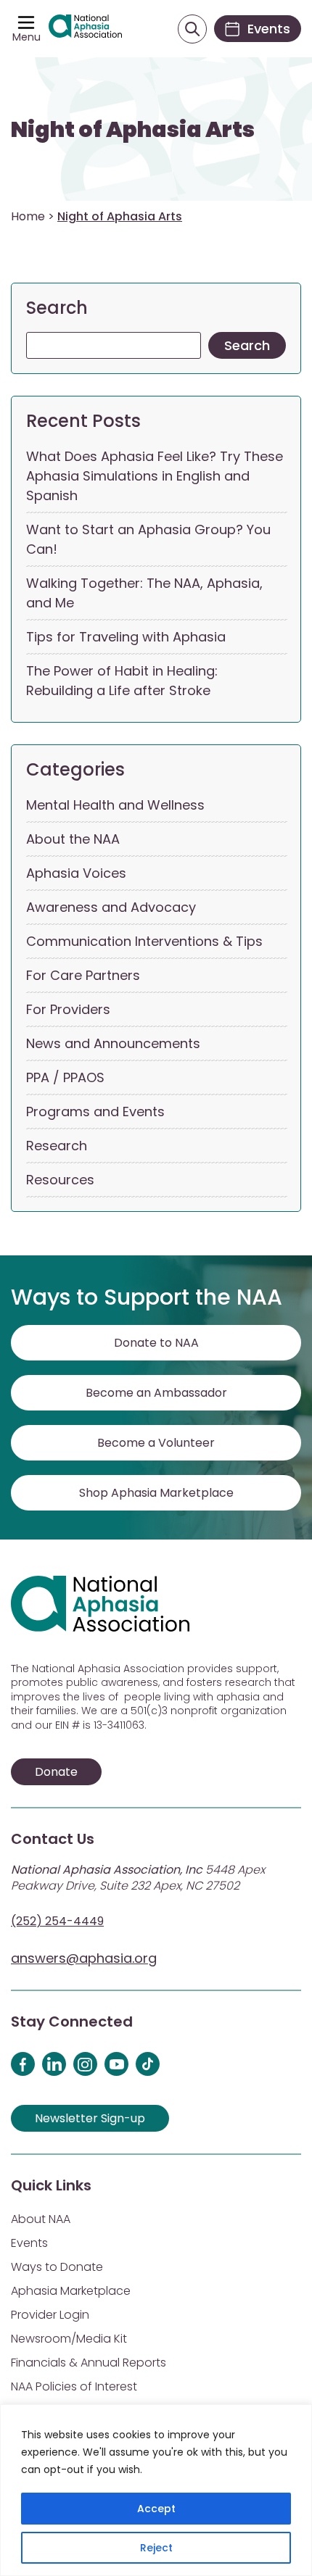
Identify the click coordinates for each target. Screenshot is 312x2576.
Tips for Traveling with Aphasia (126, 637)
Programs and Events (95, 1112)
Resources (60, 1180)
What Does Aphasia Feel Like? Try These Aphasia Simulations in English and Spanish (155, 476)
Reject (156, 2548)
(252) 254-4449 (57, 1921)
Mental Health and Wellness (115, 805)
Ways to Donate (57, 2267)
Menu (26, 37)
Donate (56, 1772)
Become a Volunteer (156, 1443)
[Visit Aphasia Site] (85, 29)
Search (57, 308)
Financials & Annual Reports (89, 2363)
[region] (156, 2490)
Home (28, 216)
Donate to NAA (156, 1343)
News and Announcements (113, 1043)
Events (29, 2243)
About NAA (41, 2219)
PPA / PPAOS (65, 1077)
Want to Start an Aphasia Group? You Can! (148, 539)
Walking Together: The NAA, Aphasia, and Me (144, 593)
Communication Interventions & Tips (144, 941)
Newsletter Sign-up (90, 2118)
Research (57, 1146)
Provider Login (50, 2315)
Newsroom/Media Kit (69, 2339)
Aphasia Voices (76, 873)
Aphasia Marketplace (71, 2291)
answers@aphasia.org (84, 1958)
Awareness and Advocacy (111, 907)
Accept (156, 2509)
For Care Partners (83, 975)
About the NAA (73, 839)
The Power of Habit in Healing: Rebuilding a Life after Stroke (122, 681)
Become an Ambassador (156, 1393)
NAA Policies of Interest (74, 2386)
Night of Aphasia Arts (133, 130)
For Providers (68, 1009)
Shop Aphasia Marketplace (156, 1493)
